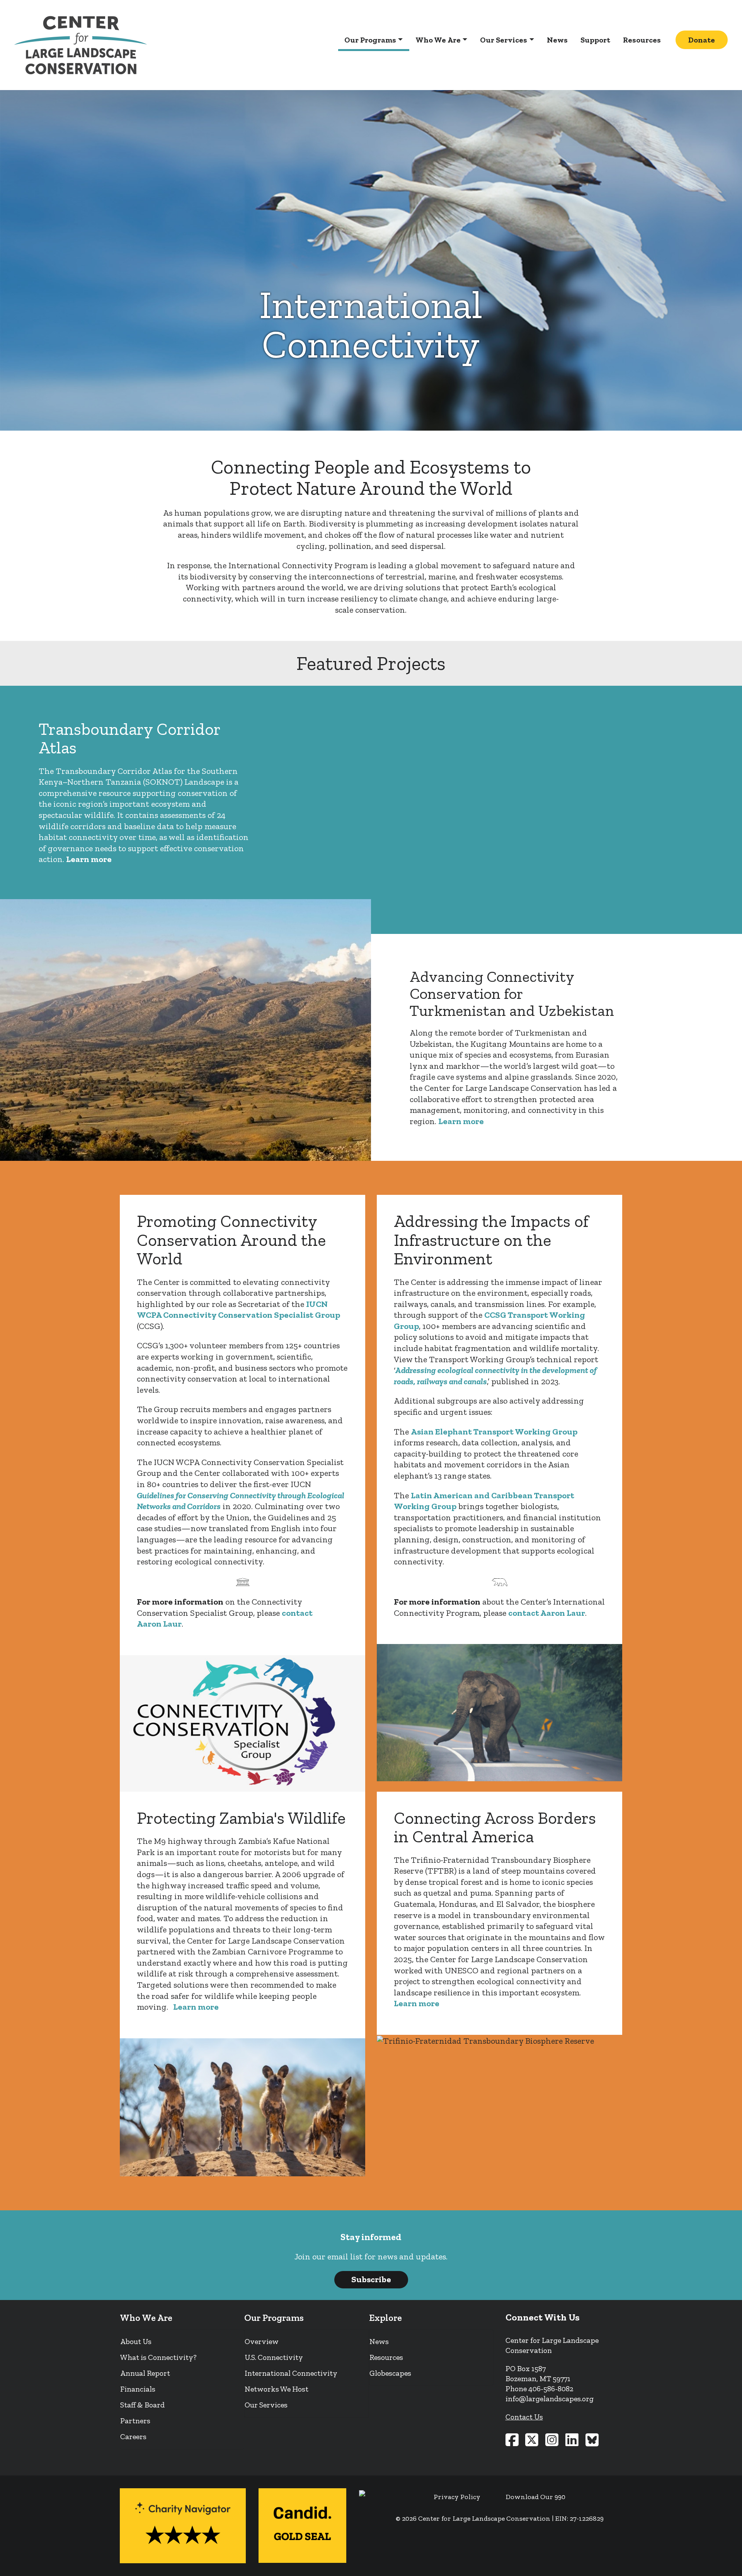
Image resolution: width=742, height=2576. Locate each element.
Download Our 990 (536, 2497)
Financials (138, 2389)
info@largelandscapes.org (550, 2399)
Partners (135, 2421)
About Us (136, 2341)
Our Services (504, 40)
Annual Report (145, 2373)
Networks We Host (277, 2389)
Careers (133, 2436)
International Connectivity (291, 2373)
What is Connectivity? (158, 2357)
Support (595, 40)
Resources (642, 40)
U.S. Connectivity (274, 2357)
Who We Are (438, 40)
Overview (262, 2341)
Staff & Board (142, 2405)
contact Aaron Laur (547, 1613)
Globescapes (390, 2373)
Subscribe (371, 2279)
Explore (385, 2318)
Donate (702, 40)
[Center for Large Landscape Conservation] (81, 45)
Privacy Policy (457, 2497)
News (557, 40)
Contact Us (524, 2417)
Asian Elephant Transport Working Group (494, 1432)
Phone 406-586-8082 (539, 2389)
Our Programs (370, 40)
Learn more (89, 859)
